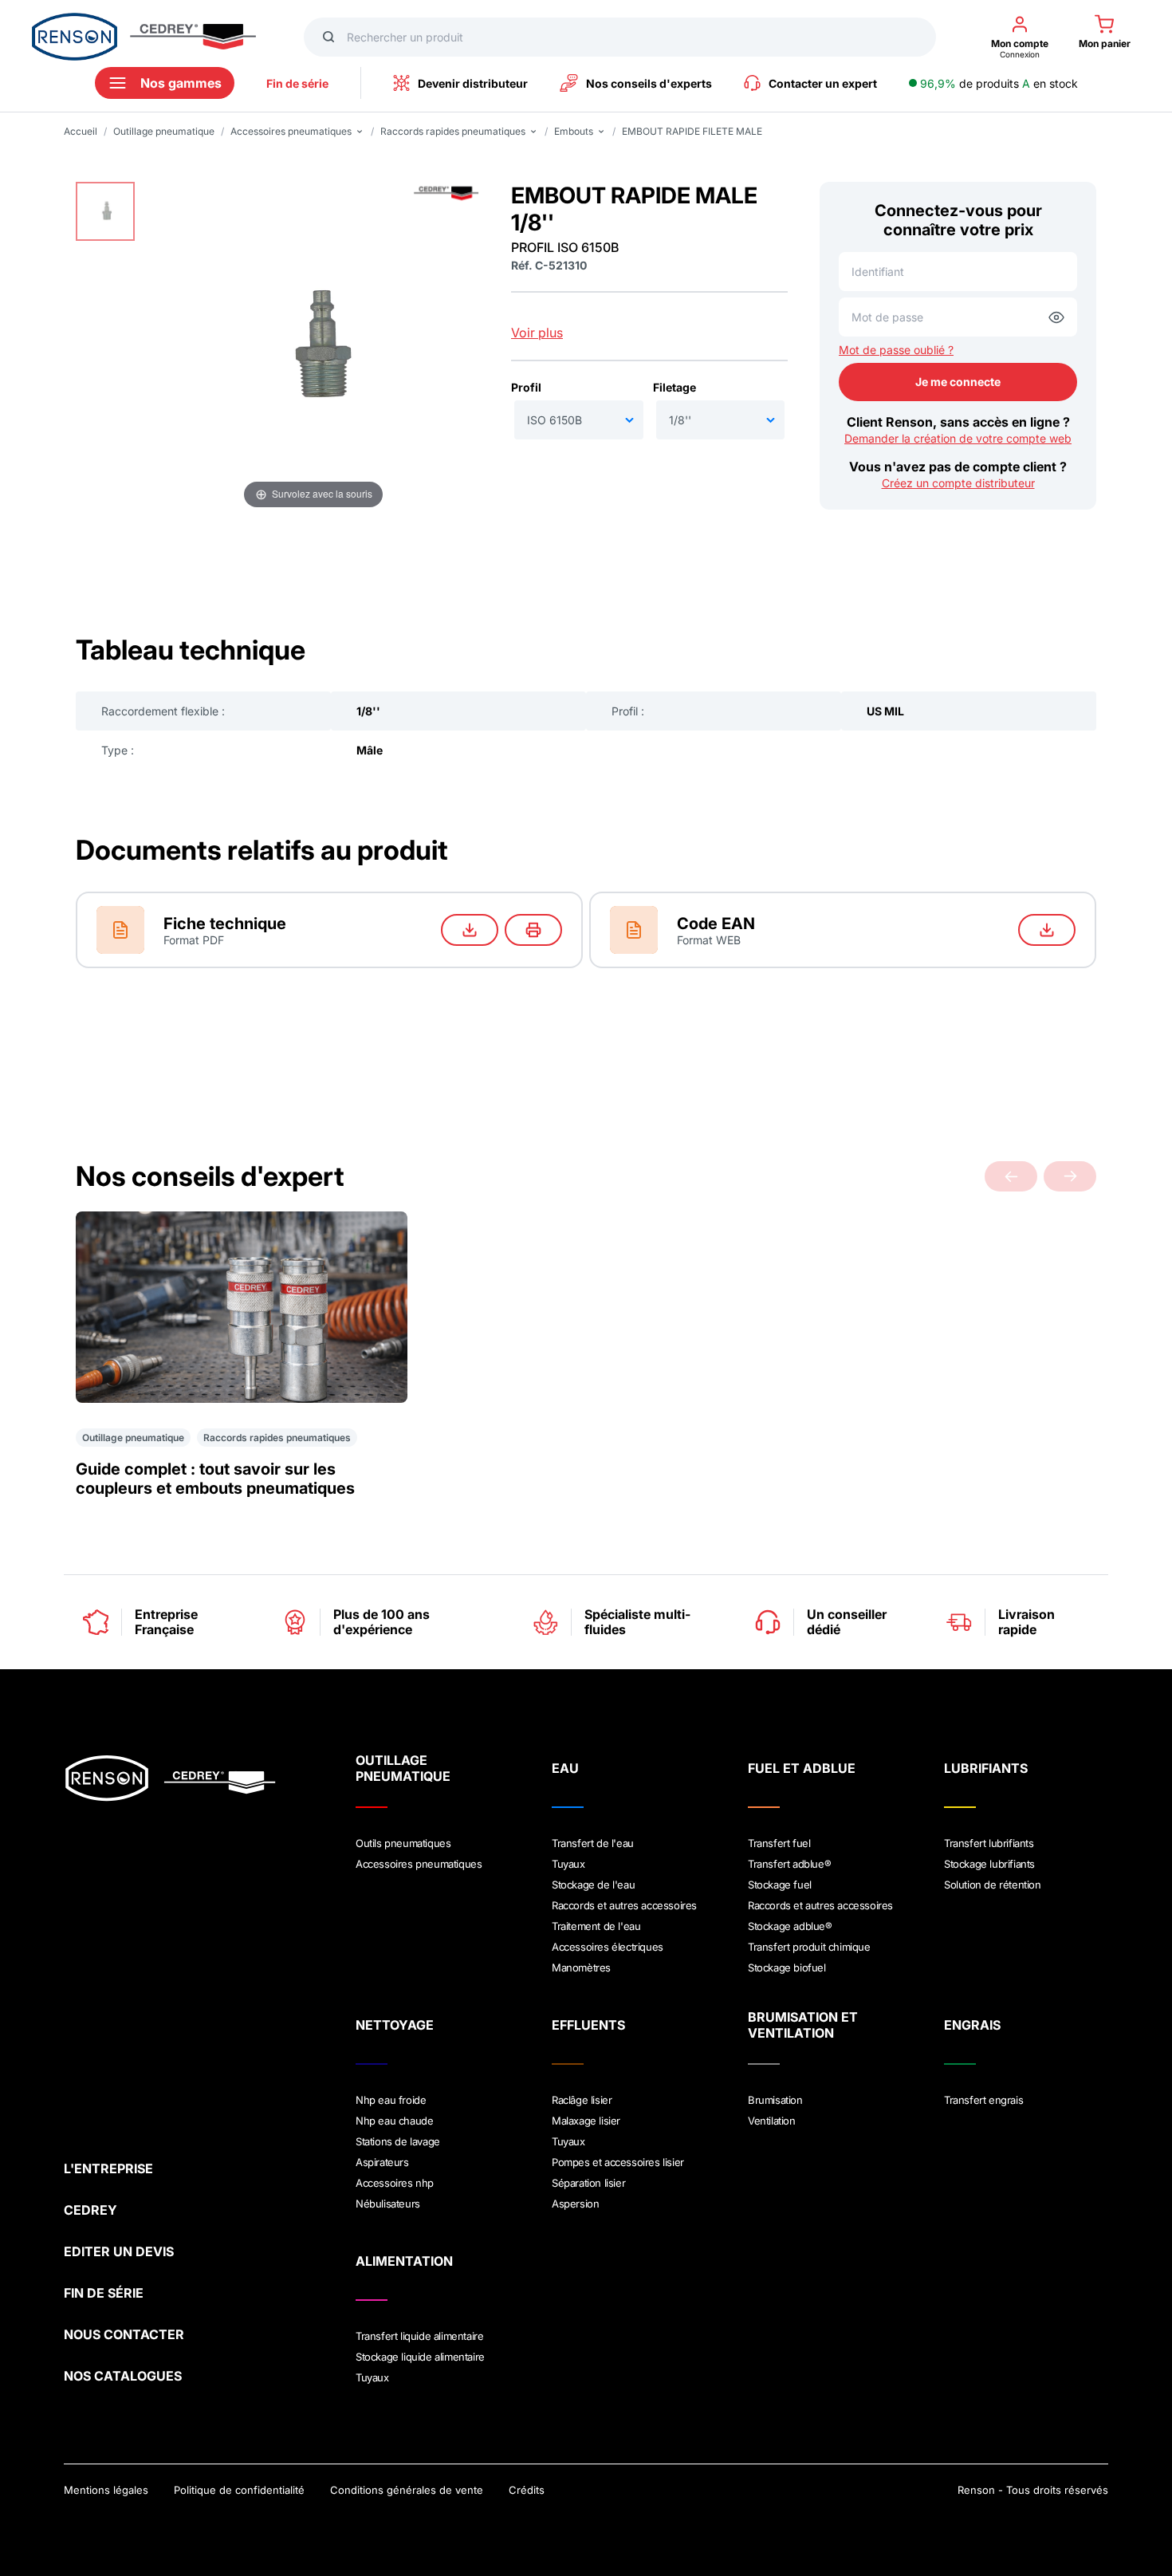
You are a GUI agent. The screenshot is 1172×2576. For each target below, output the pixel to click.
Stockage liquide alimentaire (420, 2357)
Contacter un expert (823, 83)
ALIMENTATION (404, 2261)
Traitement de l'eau (596, 1926)
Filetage (674, 387)
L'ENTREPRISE (108, 2168)
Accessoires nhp (395, 2183)
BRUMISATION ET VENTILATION (803, 2025)
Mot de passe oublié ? (896, 350)
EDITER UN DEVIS (119, 2251)
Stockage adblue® (790, 1926)
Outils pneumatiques (403, 1843)
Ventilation (772, 2121)
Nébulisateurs (388, 2204)
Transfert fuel (779, 1843)
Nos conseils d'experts (649, 83)
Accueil (81, 131)
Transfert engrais (983, 2100)
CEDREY (90, 2210)
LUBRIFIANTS (986, 1768)
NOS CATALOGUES (123, 2376)
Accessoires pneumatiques (419, 1864)
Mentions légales (106, 2490)
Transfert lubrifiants (989, 1843)
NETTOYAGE (395, 2025)
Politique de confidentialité (239, 2490)
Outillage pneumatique (164, 131)
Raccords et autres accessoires (624, 1905)
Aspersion (575, 2204)
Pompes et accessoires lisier (618, 2162)
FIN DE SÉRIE (104, 2293)
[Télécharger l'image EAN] (1047, 930)
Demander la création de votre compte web (958, 438)
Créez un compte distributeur (958, 483)
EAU (565, 1768)
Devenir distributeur (473, 83)
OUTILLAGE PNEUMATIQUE (403, 1768)
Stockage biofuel (787, 1967)
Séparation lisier (588, 2183)
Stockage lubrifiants (989, 1864)
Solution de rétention (993, 1885)
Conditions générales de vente (407, 2490)
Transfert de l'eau (593, 1843)
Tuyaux (568, 1864)
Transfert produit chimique (809, 1947)
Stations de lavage (398, 2141)
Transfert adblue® (789, 1864)
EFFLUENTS (588, 2025)
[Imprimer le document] (533, 930)
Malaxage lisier (586, 2121)
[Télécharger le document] (470, 930)
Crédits (527, 2490)
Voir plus (537, 333)
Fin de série (297, 83)
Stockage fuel (780, 1885)
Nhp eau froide (391, 2100)
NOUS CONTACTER (124, 2334)
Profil (526, 387)
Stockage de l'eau (593, 1885)
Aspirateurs (382, 2162)
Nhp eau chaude (394, 2121)
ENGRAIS (972, 2025)
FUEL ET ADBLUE (802, 1768)
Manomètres (581, 1967)
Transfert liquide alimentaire (419, 2336)
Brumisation (775, 2100)
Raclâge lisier (582, 2100)
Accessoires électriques (608, 1947)
